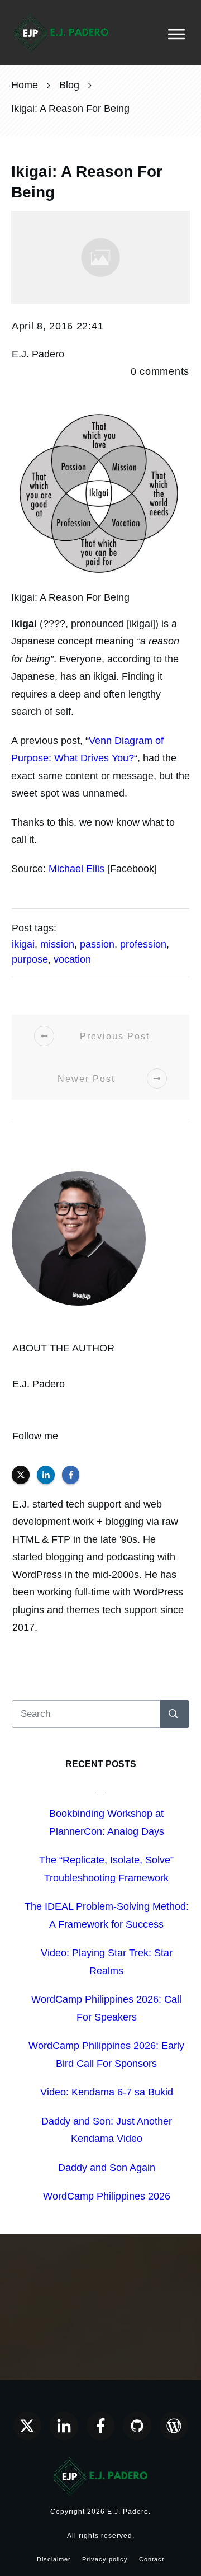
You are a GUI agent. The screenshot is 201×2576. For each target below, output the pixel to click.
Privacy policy (105, 2559)
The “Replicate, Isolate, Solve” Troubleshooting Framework (106, 1869)
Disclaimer (54, 2559)
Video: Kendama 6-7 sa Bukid (107, 2092)
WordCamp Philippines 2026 (107, 2196)
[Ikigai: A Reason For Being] (100, 257)
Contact (152, 2559)
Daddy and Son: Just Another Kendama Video (107, 2130)
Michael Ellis (76, 869)
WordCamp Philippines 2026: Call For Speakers (106, 2008)
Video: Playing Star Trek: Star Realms (107, 1962)
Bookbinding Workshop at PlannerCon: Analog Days (107, 1822)
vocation (72, 959)
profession (143, 944)
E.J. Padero (39, 1384)
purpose (30, 959)
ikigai (23, 944)
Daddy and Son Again (107, 2168)
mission (57, 944)
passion (97, 944)
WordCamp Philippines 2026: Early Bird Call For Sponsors (106, 2055)
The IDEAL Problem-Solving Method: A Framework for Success (107, 1915)
